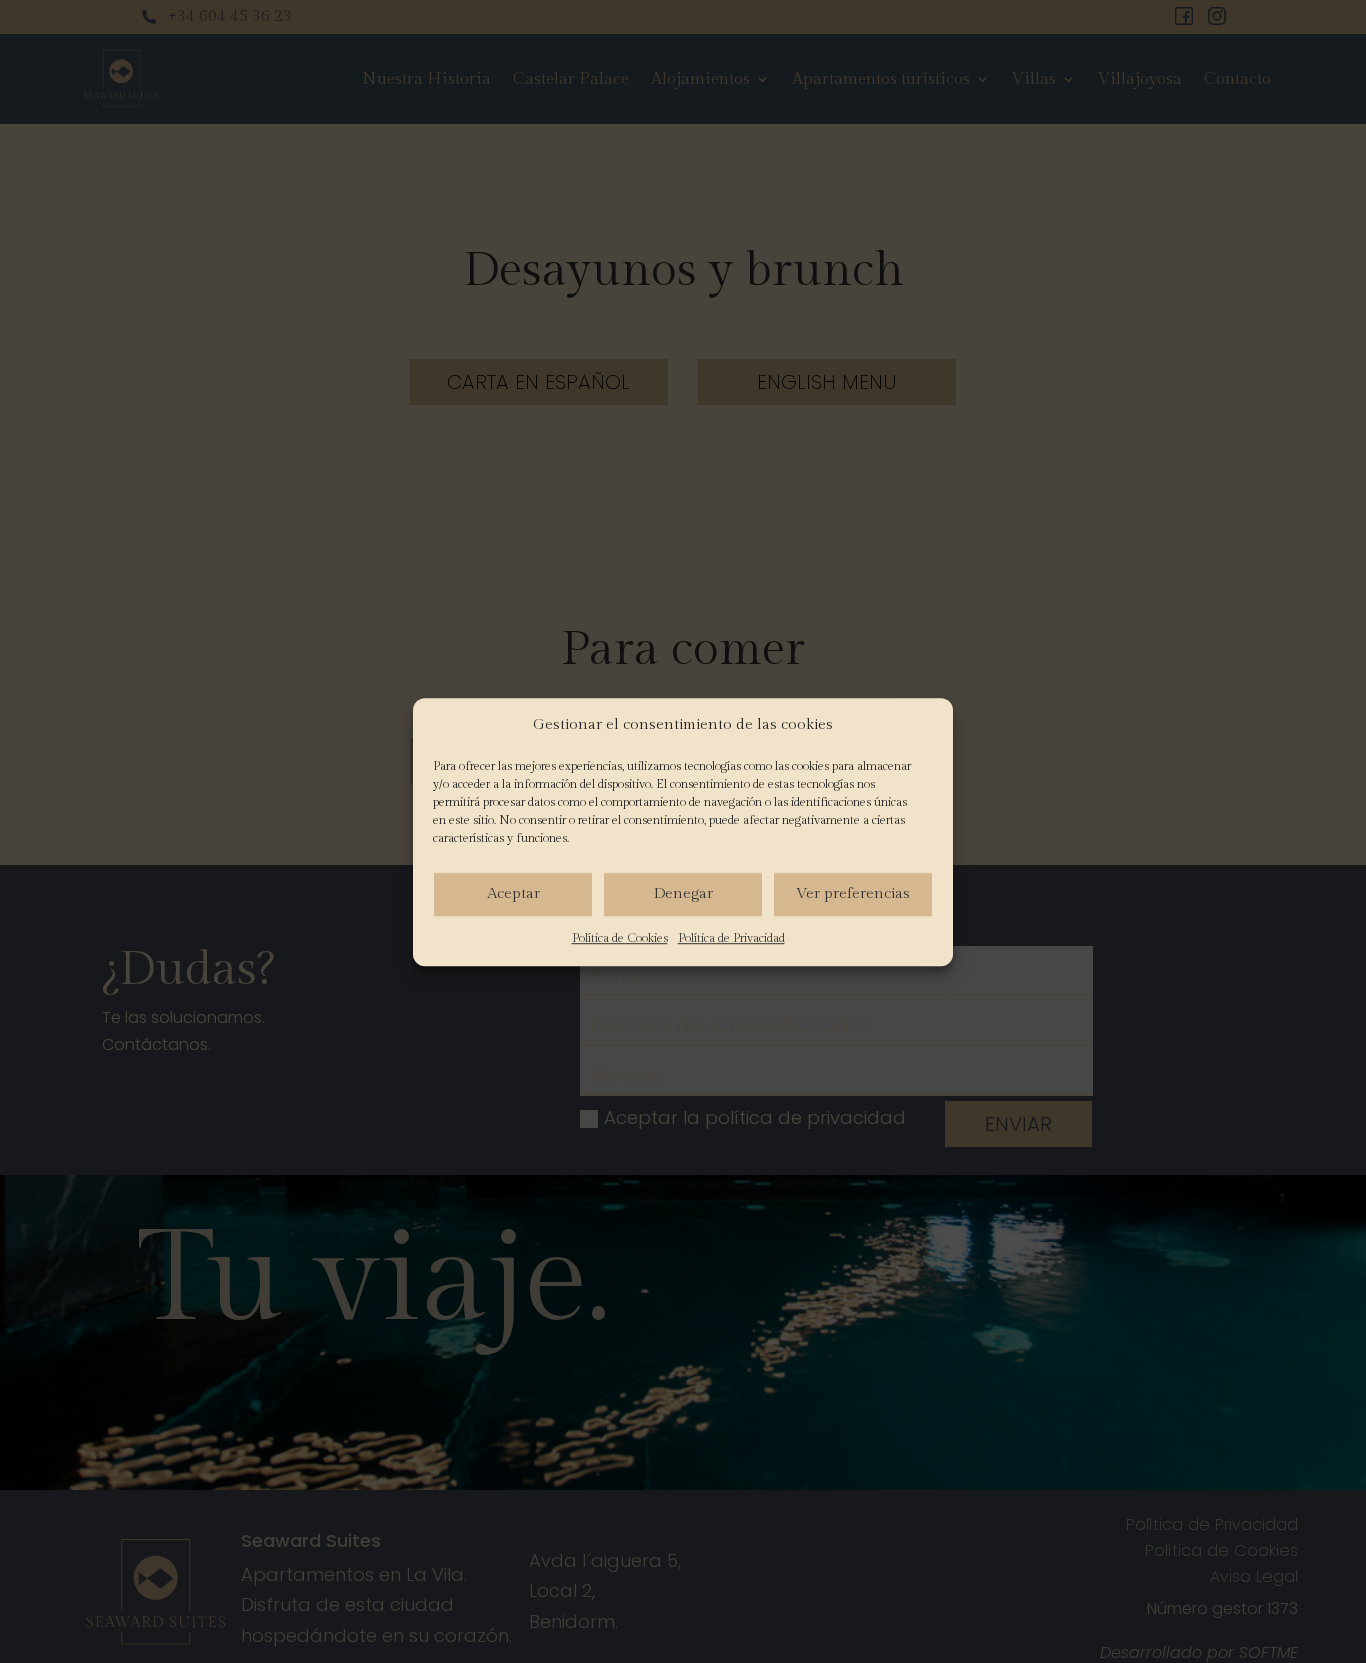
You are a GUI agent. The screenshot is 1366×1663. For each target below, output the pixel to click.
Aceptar (513, 893)
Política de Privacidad (731, 938)
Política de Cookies (620, 938)
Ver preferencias (853, 893)
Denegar (683, 893)
